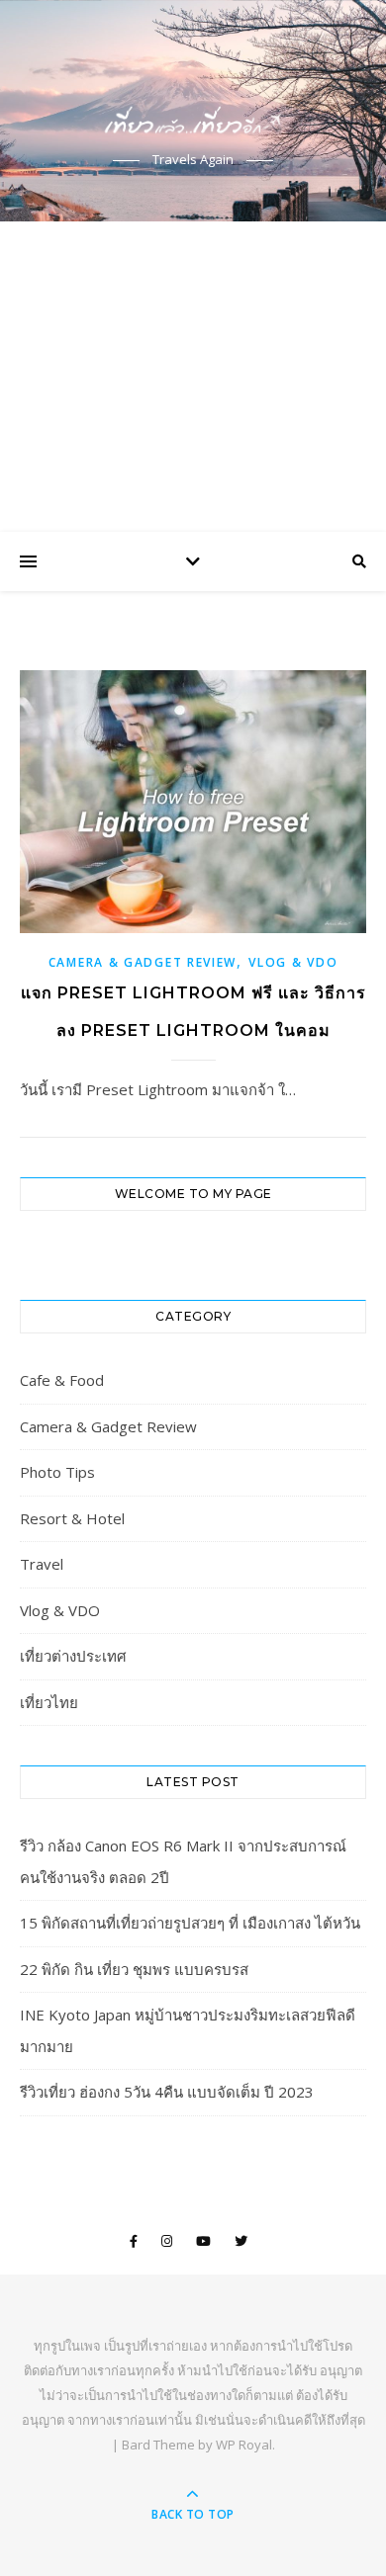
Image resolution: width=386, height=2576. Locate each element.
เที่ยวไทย (49, 1702)
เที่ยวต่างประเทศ (73, 1656)
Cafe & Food (62, 1380)
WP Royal (244, 2445)
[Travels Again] (193, 93)
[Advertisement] (193, 377)
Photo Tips (57, 1472)
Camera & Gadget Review (143, 962)
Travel (42, 1564)
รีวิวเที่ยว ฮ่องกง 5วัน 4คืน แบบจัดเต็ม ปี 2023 (167, 2092)
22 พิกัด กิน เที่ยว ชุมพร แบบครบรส (134, 1969)
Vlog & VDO (293, 962)
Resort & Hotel (72, 1518)
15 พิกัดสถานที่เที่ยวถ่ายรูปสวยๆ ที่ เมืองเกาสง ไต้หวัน (190, 1923)
